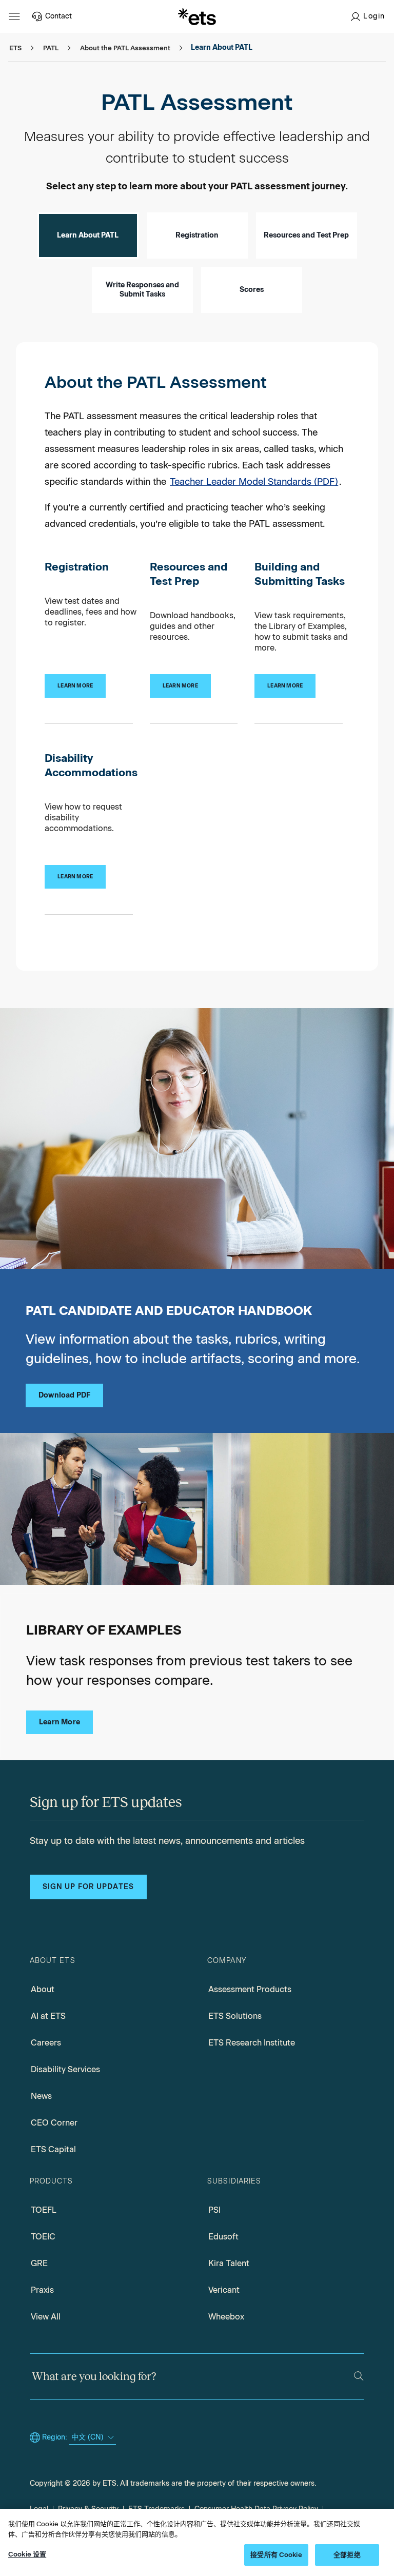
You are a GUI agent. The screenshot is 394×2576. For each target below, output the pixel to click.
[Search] (359, 2376)
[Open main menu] (14, 16)
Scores (252, 290)
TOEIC (43, 2237)
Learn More (60, 1722)
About (43, 1989)
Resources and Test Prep (306, 235)
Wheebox (226, 2317)
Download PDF (64, 1395)
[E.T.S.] (197, 16)
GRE (39, 2263)
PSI (214, 2210)
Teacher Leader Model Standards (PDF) (254, 482)
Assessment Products (250, 1989)
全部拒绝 (347, 2555)
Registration (197, 235)
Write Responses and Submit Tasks (142, 290)
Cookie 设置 (27, 2554)
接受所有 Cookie (276, 2555)
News (41, 2096)
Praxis (42, 2290)
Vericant (224, 2290)
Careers (46, 2043)
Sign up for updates (88, 1887)
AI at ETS (48, 2016)
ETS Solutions (235, 2016)
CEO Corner (54, 2123)
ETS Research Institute (252, 2043)
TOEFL (44, 2210)
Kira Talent (229, 2263)
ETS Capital (53, 2149)
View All (46, 2317)
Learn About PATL (88, 235)
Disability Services (65, 2069)
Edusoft (223, 2237)
